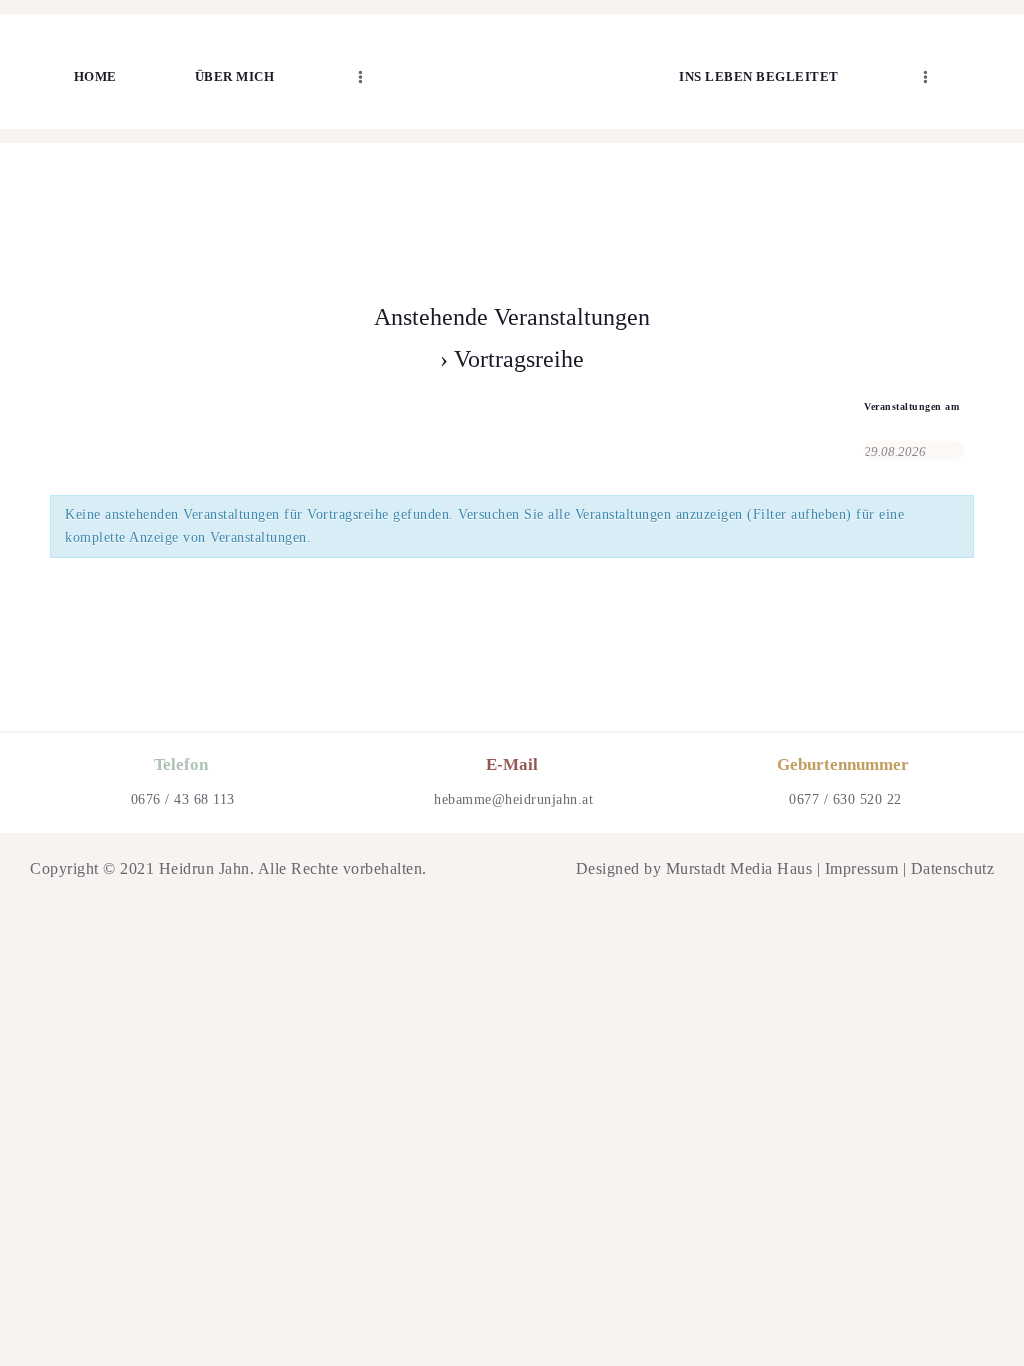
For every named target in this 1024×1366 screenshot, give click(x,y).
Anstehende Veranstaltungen (512, 317)
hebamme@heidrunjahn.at (513, 799)
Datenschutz (953, 868)
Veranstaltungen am (911, 407)
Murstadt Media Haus (739, 868)
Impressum (862, 868)
